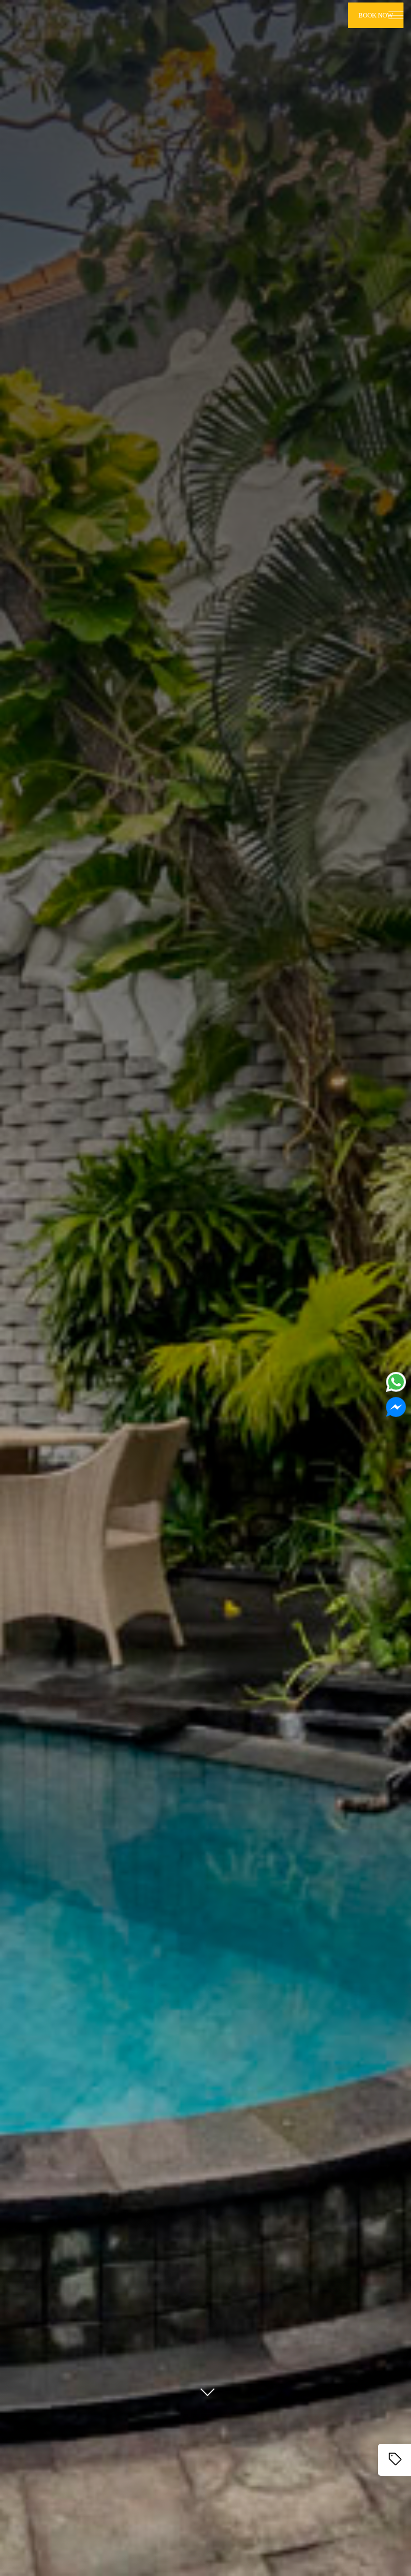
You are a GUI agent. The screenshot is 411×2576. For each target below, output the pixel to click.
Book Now (376, 15)
